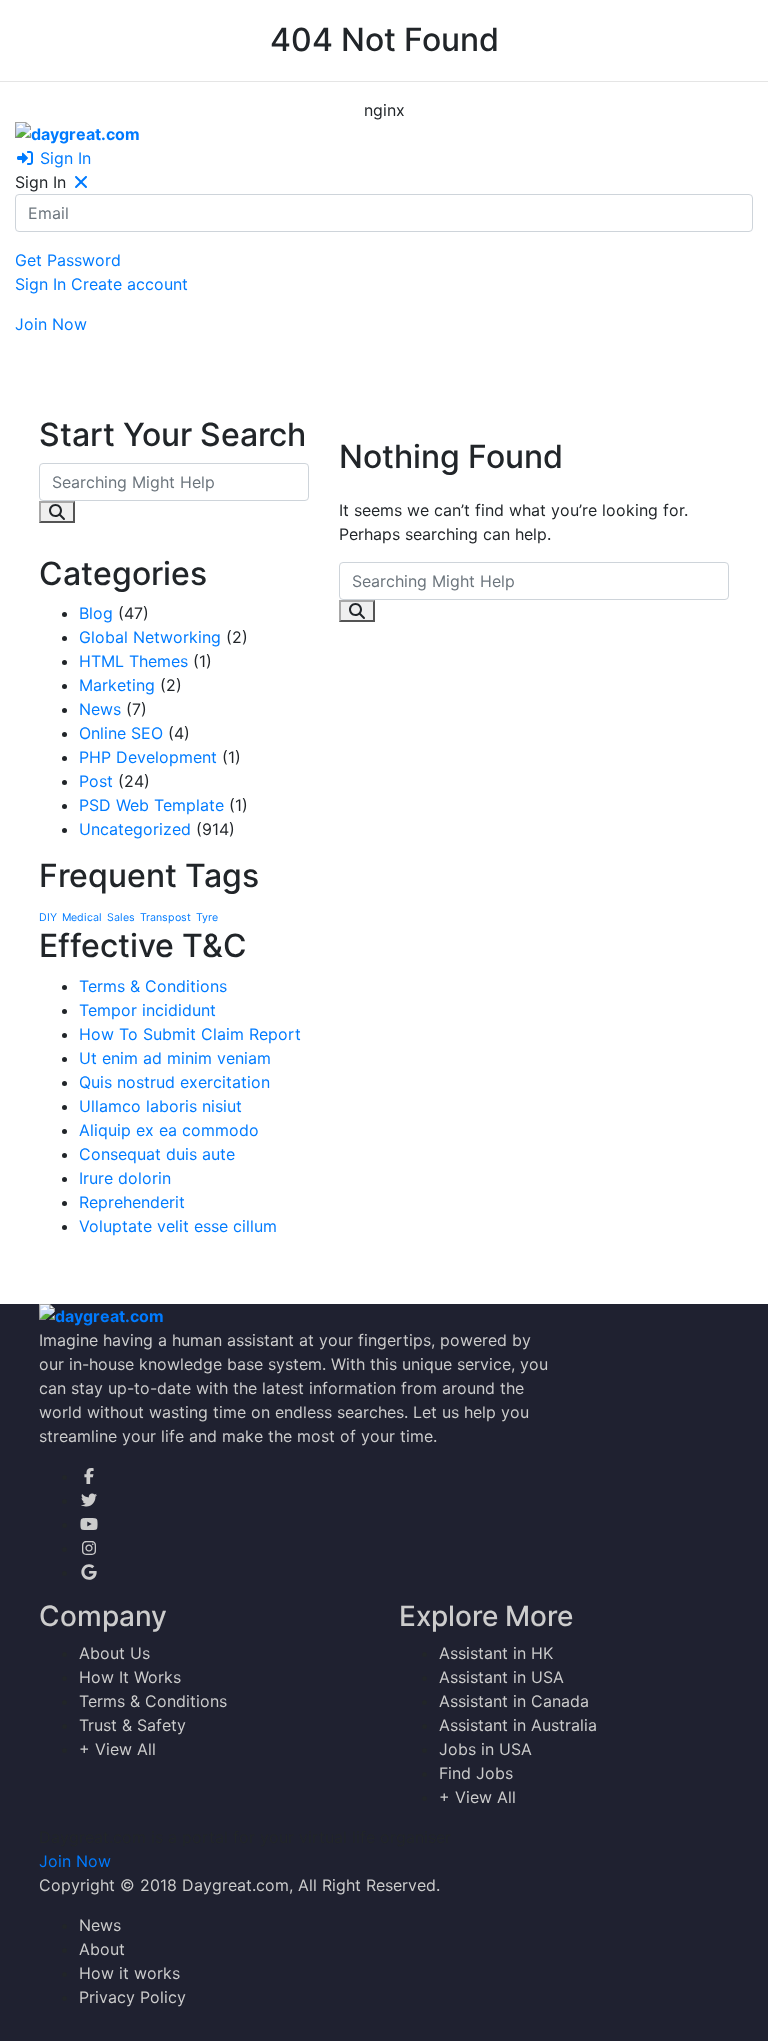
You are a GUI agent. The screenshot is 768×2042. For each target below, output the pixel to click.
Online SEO (121, 733)
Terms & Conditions (153, 986)
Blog (96, 613)
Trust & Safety (132, 1725)
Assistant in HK (496, 1653)
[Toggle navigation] (36, 351)
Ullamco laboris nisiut (160, 1106)
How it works (129, 1973)
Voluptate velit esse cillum (178, 1226)
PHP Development (148, 757)
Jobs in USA (485, 1749)
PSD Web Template (151, 805)
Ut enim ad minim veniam (175, 1058)
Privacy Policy (132, 1997)
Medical (82, 917)
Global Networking (150, 637)
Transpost (165, 917)
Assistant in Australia (518, 1725)
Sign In (63, 158)
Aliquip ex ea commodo (169, 1130)
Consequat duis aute (157, 1154)
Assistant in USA (501, 1677)
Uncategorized (135, 829)
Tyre (207, 917)
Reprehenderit (132, 1202)
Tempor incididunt (147, 1010)
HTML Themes (133, 661)
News (100, 709)
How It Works (130, 1677)
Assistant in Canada (514, 1701)
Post (96, 781)
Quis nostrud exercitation (174, 1082)
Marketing (117, 685)
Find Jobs (476, 1773)
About (102, 1949)
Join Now (51, 324)
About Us (114, 1653)
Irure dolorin (125, 1178)
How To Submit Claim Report (190, 1034)
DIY (48, 917)
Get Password (68, 260)
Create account (129, 284)
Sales (121, 917)
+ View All (117, 1749)
